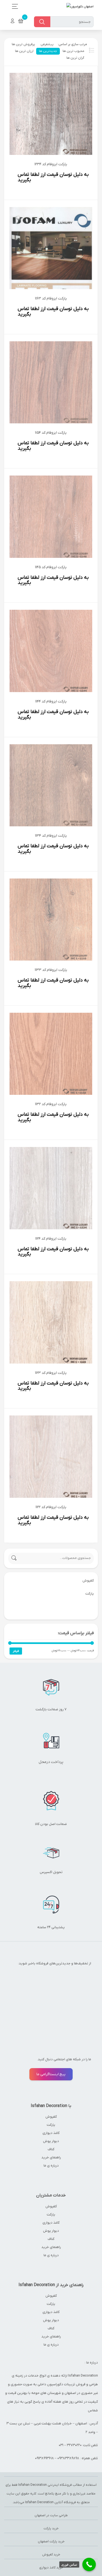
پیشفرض (47, 44)
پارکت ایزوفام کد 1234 (51, 164)
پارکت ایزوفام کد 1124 (51, 1239)
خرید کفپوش (51, 2555)
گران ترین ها (75, 58)
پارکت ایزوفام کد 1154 (51, 433)
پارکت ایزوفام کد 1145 (51, 567)
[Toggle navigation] (13, 6)
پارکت (51, 2125)
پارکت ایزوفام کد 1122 (51, 1507)
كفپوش (88, 1581)
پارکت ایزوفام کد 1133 (51, 970)
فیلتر (16, 1651)
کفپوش (51, 2117)
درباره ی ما (51, 2166)
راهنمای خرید (51, 2157)
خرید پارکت (51, 2528)
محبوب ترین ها (73, 51)
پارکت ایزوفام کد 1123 (51, 1373)
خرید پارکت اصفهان (51, 2541)
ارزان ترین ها (24, 51)
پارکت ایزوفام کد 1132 (51, 1104)
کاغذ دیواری (51, 2133)
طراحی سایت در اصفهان (51, 2515)
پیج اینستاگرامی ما (51, 2074)
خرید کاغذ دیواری (51, 2568)
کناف (51, 2149)
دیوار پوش (51, 2141)
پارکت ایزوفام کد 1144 (51, 701)
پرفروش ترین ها (23, 44)
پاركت (90, 1594)
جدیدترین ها (48, 51)
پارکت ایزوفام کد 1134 (51, 836)
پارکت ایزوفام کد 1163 (51, 298)
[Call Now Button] (89, 2565)
